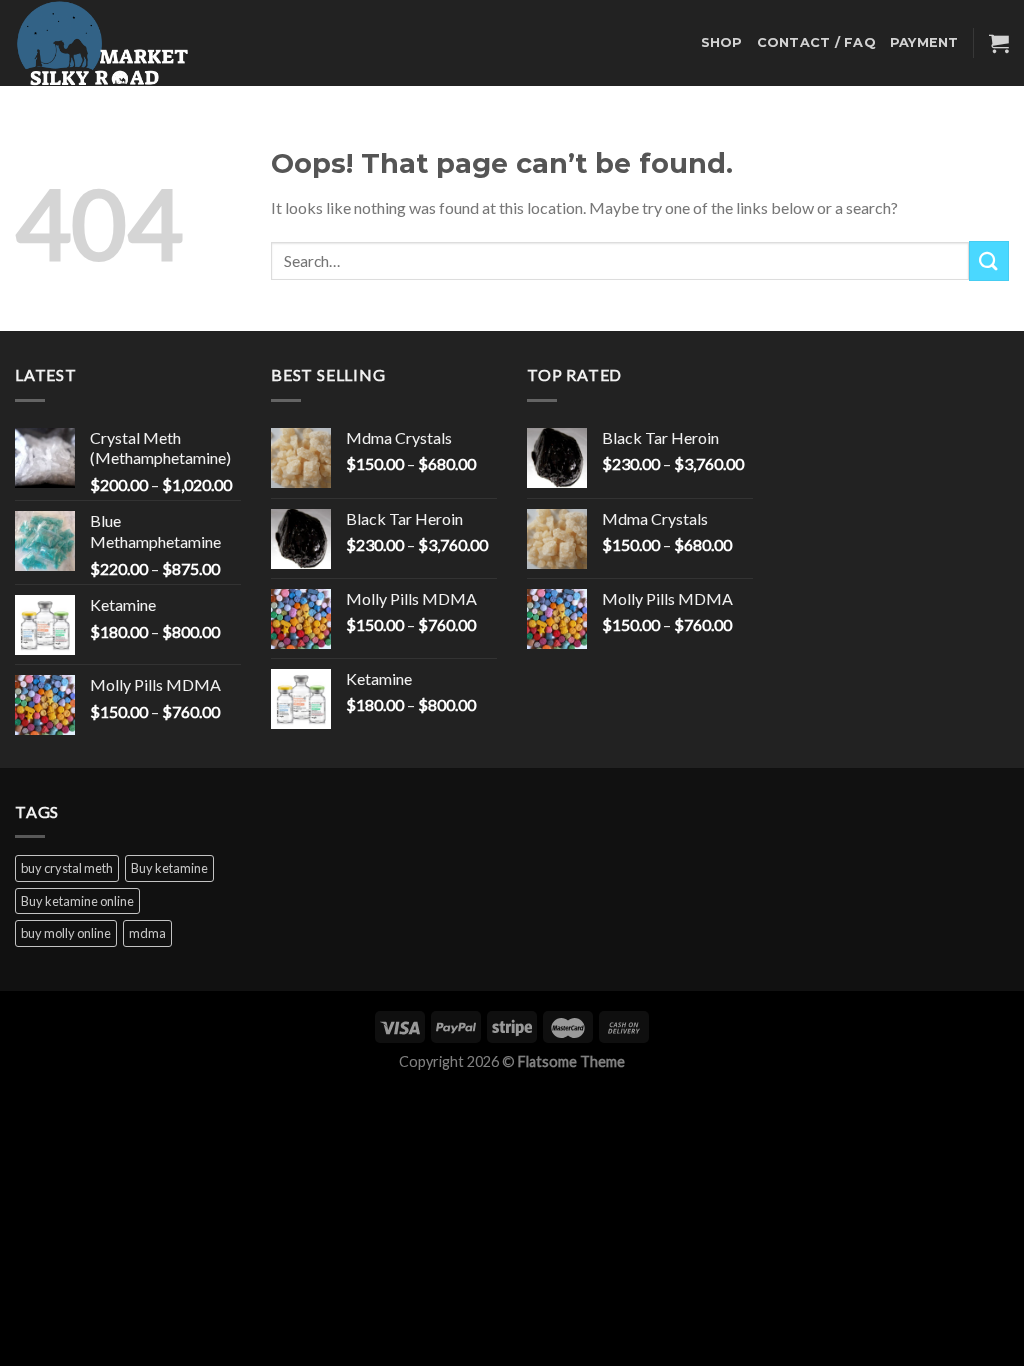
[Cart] (999, 43)
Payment (924, 42)
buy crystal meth (67, 868)
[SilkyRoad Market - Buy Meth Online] (115, 43)
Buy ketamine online (77, 901)
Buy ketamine (169, 868)
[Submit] (989, 260)
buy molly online (66, 933)
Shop (722, 42)
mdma (147, 933)
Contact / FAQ (816, 42)
